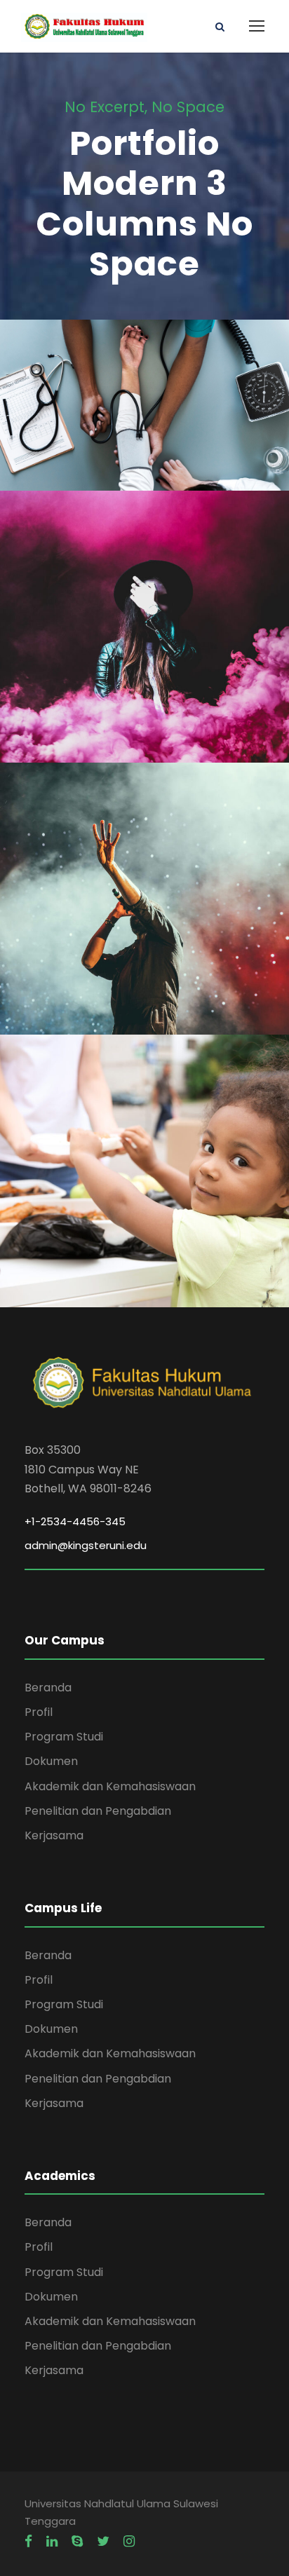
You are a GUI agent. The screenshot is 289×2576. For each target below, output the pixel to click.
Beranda (48, 1688)
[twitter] (103, 2542)
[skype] (77, 2542)
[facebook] (28, 2542)
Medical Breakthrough (144, 414)
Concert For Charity (145, 907)
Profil (39, 1712)
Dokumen (51, 1761)
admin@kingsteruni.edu (86, 1545)
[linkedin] (52, 2542)
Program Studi (64, 1737)
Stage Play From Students (145, 635)
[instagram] (129, 2542)
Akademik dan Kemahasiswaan (110, 1786)
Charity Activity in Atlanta (144, 1180)
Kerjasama (54, 1835)
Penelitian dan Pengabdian (98, 1811)
